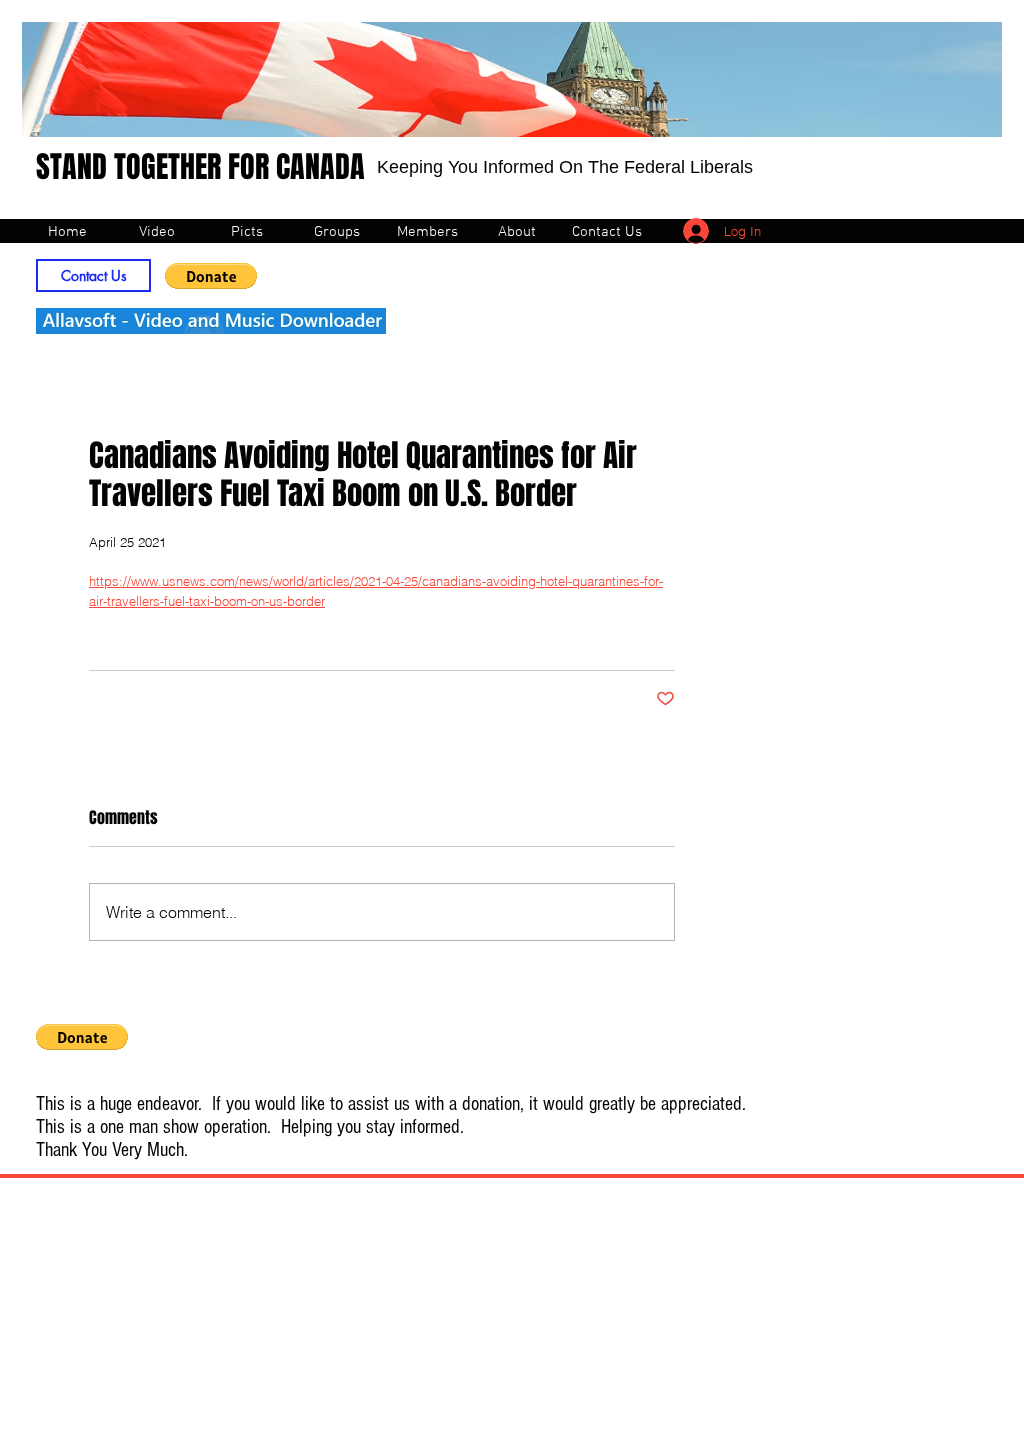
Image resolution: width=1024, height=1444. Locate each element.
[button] (211, 276)
